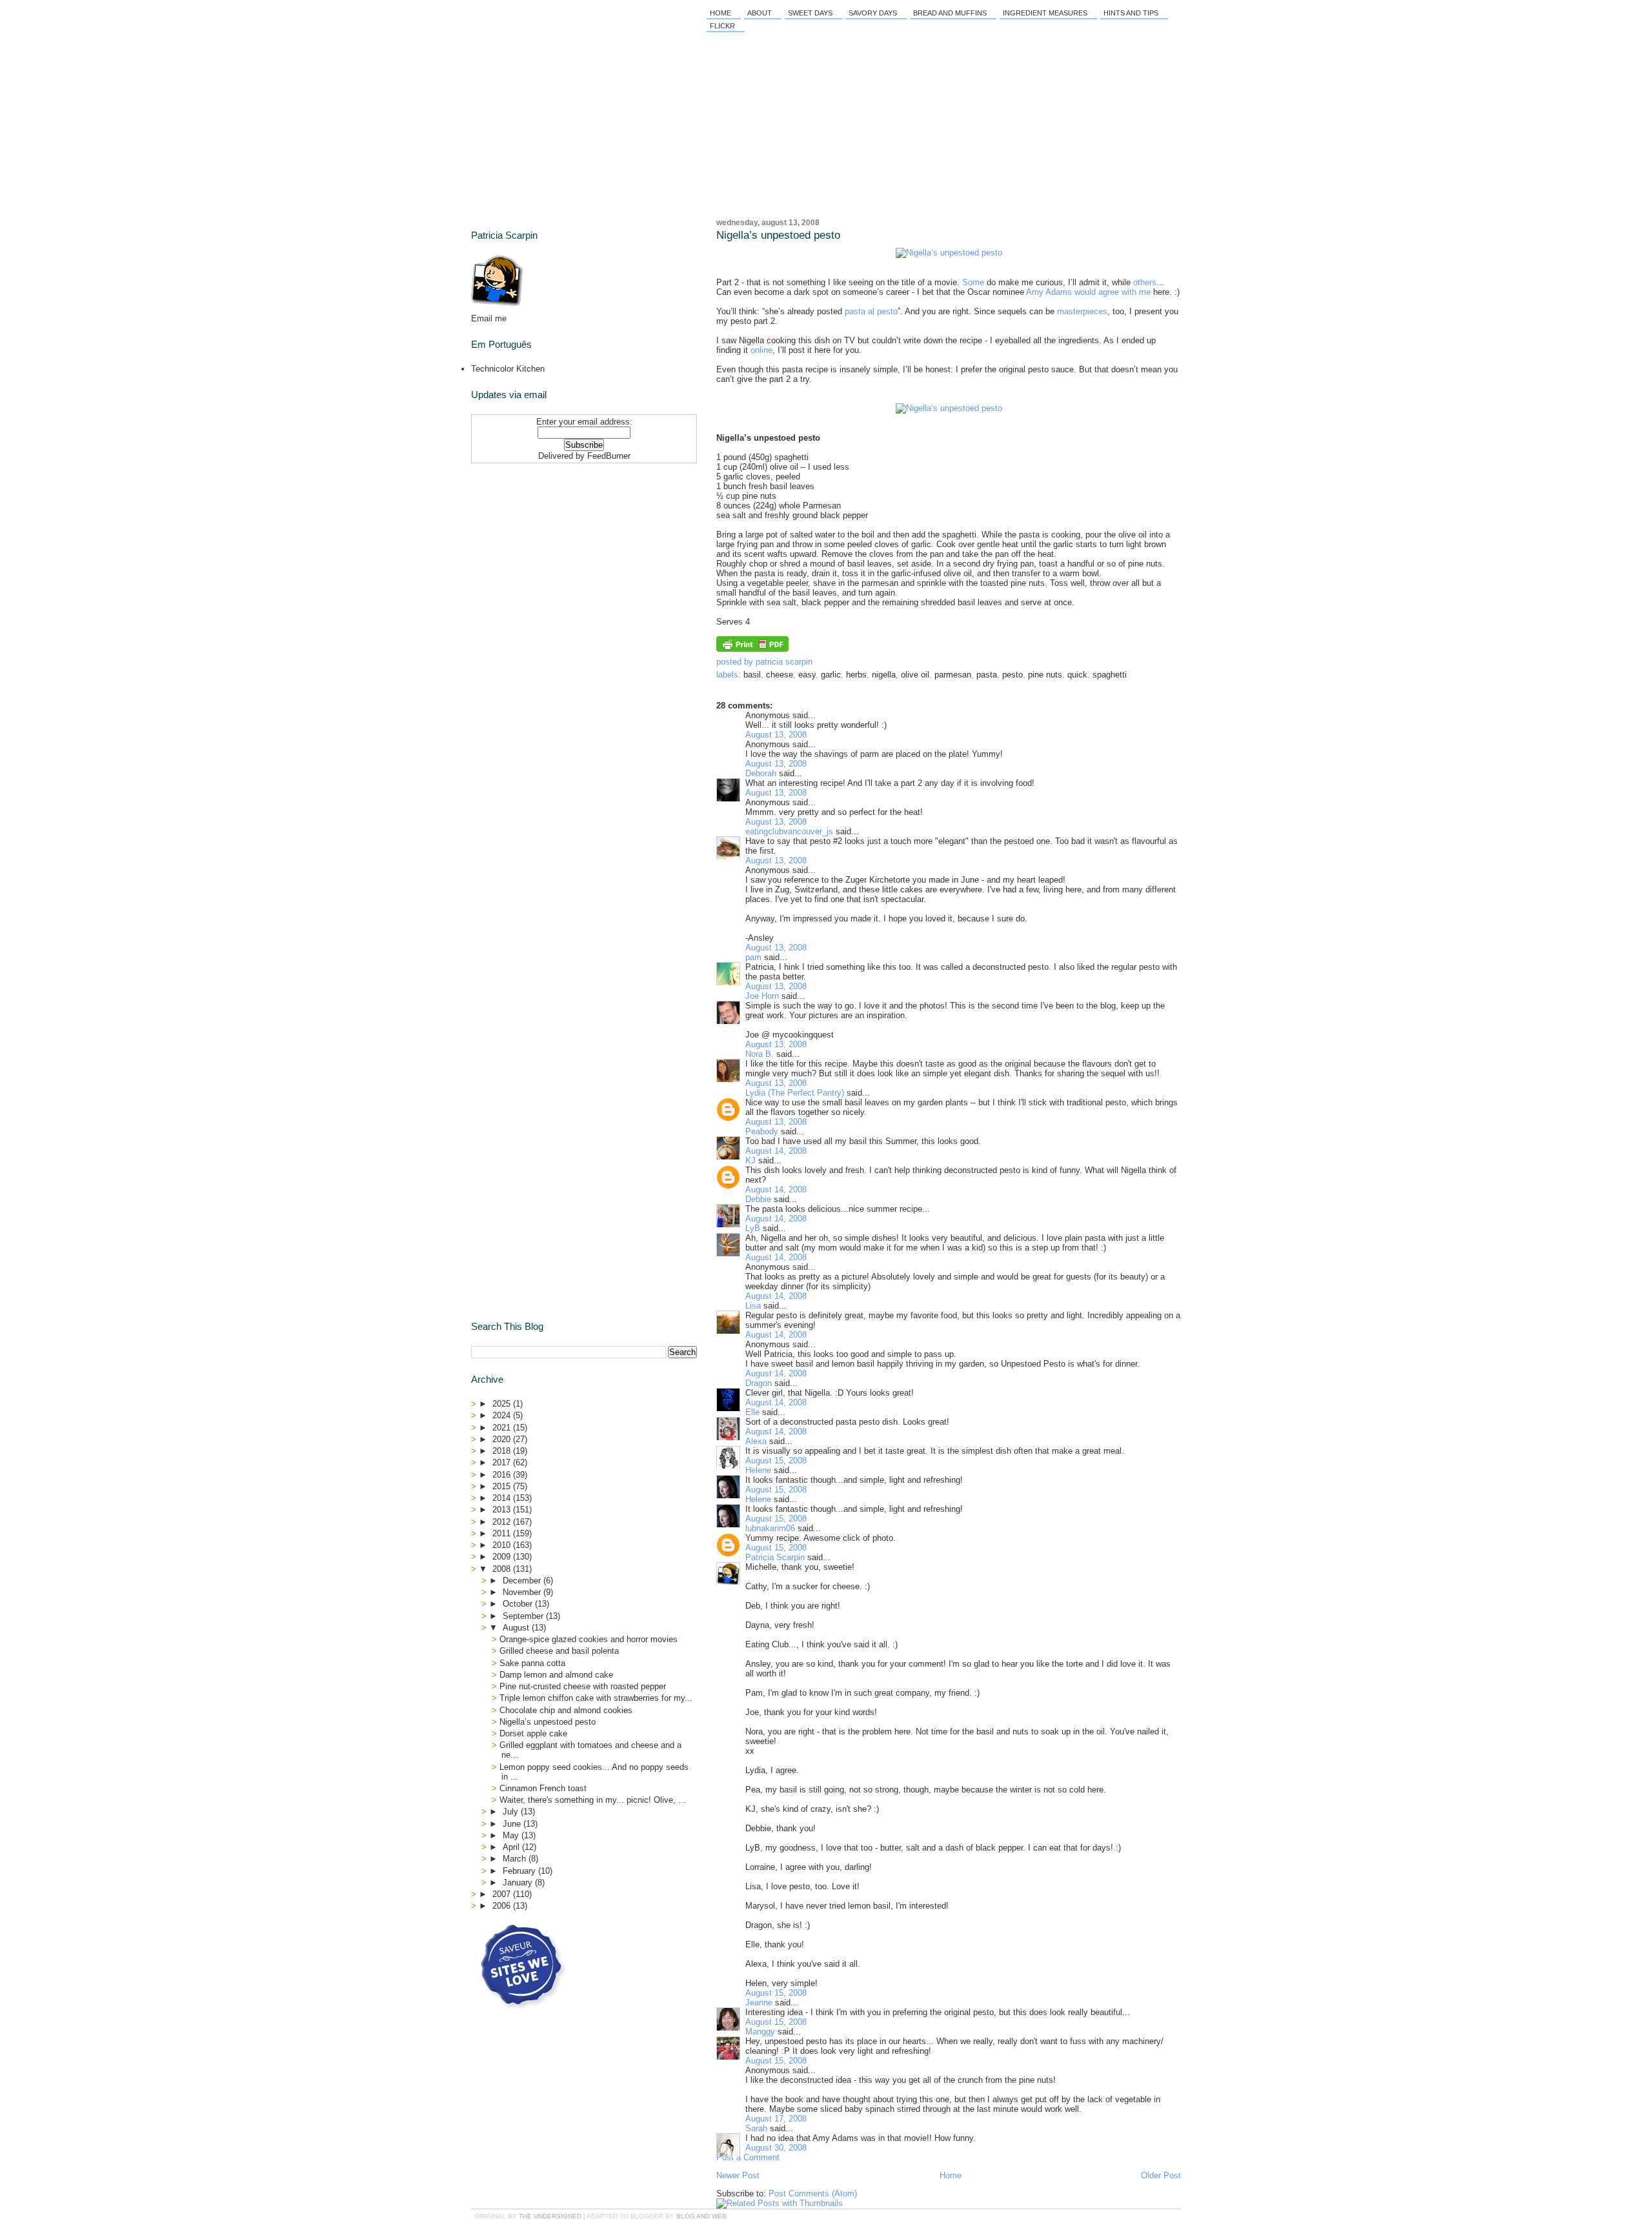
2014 (503, 1498)
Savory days (873, 13)
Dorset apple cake (533, 1733)
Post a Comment (748, 2157)
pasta (987, 675)
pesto (1012, 675)
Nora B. (760, 1054)
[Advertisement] (552, 549)
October (519, 1604)
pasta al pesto (871, 311)
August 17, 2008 (776, 2119)
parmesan (953, 675)
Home (720, 13)
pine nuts (1045, 675)
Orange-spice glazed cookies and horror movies (589, 1639)
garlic (831, 675)
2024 (503, 1415)
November (523, 1592)
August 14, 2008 (776, 1151)
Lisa (753, 1306)
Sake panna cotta (532, 1663)
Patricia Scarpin (775, 1557)
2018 (503, 1451)
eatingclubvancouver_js (789, 831)
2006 (503, 1906)
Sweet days (810, 13)
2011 (503, 1533)
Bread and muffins (950, 13)
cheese (780, 675)
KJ (750, 1160)
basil (752, 675)
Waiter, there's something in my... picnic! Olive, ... (593, 1800)
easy (807, 675)
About (760, 13)
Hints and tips (1131, 13)
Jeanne (759, 2003)
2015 (503, 1486)
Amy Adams (1049, 292)
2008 (503, 1569)
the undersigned (550, 2216)
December (523, 1581)
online (761, 350)
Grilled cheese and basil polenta (559, 1651)
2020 (503, 1439)
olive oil (915, 675)
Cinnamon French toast (543, 1788)
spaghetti (1110, 675)
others (1145, 282)
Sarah (756, 2128)
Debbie (758, 1199)
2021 (503, 1428)
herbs (856, 675)
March (516, 1859)
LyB (753, 1228)
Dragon (759, 1383)
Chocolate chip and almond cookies (566, 1710)
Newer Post (738, 2175)
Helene (758, 1470)
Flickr (722, 26)
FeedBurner (609, 456)
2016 (503, 1475)
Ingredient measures (1045, 13)
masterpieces (1082, 311)
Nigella (884, 675)
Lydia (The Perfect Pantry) (795, 1093)
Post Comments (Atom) (813, 2194)
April (512, 1847)
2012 (503, 1522)
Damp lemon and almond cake (556, 1675)
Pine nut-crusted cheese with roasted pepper (583, 1686)
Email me (489, 318)
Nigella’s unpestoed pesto (778, 235)
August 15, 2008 (776, 1461)
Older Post (1161, 2175)
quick (1077, 675)
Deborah (761, 773)
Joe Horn (762, 996)
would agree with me (1113, 292)
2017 (503, 1462)
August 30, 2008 (776, 2148)
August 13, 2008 (776, 735)
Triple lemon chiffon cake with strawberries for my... (596, 1698)
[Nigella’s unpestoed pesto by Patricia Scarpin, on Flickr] (949, 253)
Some (973, 282)
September (524, 1616)
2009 (503, 1557)
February (520, 1871)
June (513, 1824)
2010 (503, 1545)
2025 (503, 1404)
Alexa (756, 1441)
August (517, 1628)
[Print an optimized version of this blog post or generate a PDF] (752, 649)
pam (753, 957)
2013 (503, 1510)
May (512, 1835)
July (512, 1812)
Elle (752, 1412)
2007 (503, 1894)
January (519, 1883)
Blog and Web (701, 2216)
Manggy (760, 2032)
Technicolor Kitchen (508, 369)
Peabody (762, 1131)
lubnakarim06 (770, 1528)
